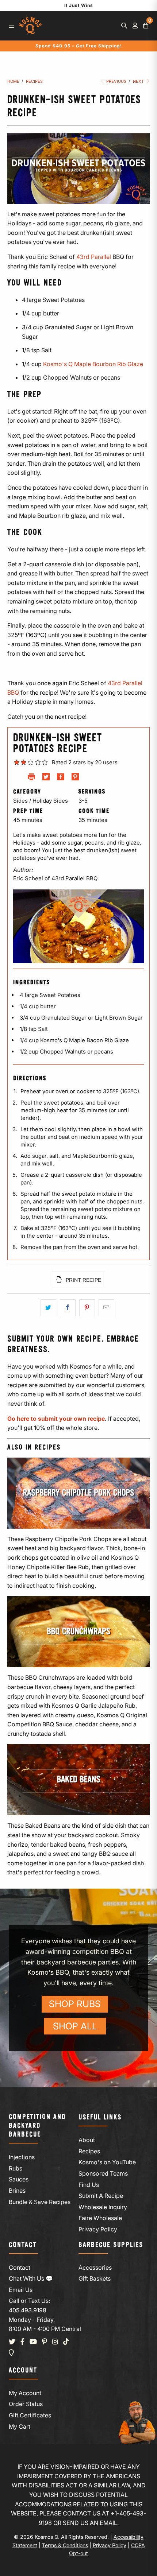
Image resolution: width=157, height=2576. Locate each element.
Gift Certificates (30, 2415)
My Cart (20, 2426)
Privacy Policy (98, 2229)
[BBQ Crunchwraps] (78, 1632)
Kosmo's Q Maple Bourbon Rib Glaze (93, 364)
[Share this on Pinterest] (87, 1308)
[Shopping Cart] (146, 26)
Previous (116, 81)
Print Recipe (83, 1280)
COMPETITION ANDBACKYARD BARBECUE (37, 2126)
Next (139, 81)
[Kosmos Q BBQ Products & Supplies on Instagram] (55, 2342)
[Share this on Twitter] (48, 1308)
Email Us (21, 2290)
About (87, 2140)
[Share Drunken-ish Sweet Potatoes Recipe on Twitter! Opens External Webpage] (46, 778)
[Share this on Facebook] (68, 1308)
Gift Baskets (95, 2278)
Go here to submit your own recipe (56, 1419)
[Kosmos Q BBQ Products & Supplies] (30, 26)
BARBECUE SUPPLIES (111, 2245)
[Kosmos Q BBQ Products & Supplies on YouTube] (33, 2342)
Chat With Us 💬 (31, 2278)
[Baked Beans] (78, 1780)
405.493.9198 (28, 2310)
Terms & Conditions (65, 2545)
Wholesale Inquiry (103, 2207)
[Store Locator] (11, 2353)
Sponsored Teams (103, 2173)
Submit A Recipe (101, 2196)
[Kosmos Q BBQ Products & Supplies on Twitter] (12, 2342)
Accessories (95, 2267)
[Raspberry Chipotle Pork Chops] (78, 1493)
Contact (20, 2267)
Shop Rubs (75, 2004)
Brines (17, 2191)
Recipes (89, 2151)
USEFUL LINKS (100, 2117)
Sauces (19, 2179)
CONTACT (23, 2245)
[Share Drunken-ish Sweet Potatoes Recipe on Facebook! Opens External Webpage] (61, 778)
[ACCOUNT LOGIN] (135, 26)
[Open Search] (124, 26)
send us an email (90, 2523)
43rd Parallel (94, 257)
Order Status (26, 2404)
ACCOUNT (23, 2371)
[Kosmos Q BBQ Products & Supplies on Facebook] (22, 2342)
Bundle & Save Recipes (40, 2202)
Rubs (16, 2168)
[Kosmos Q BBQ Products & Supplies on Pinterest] (45, 2342)
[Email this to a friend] (106, 1308)
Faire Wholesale (100, 2218)
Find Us (89, 2185)
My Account (25, 2393)
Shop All (75, 2026)
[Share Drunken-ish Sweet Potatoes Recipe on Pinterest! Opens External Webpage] (75, 778)
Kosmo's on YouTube (107, 2162)
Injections (22, 2157)
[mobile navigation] (11, 26)
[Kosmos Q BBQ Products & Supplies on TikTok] (66, 2342)
